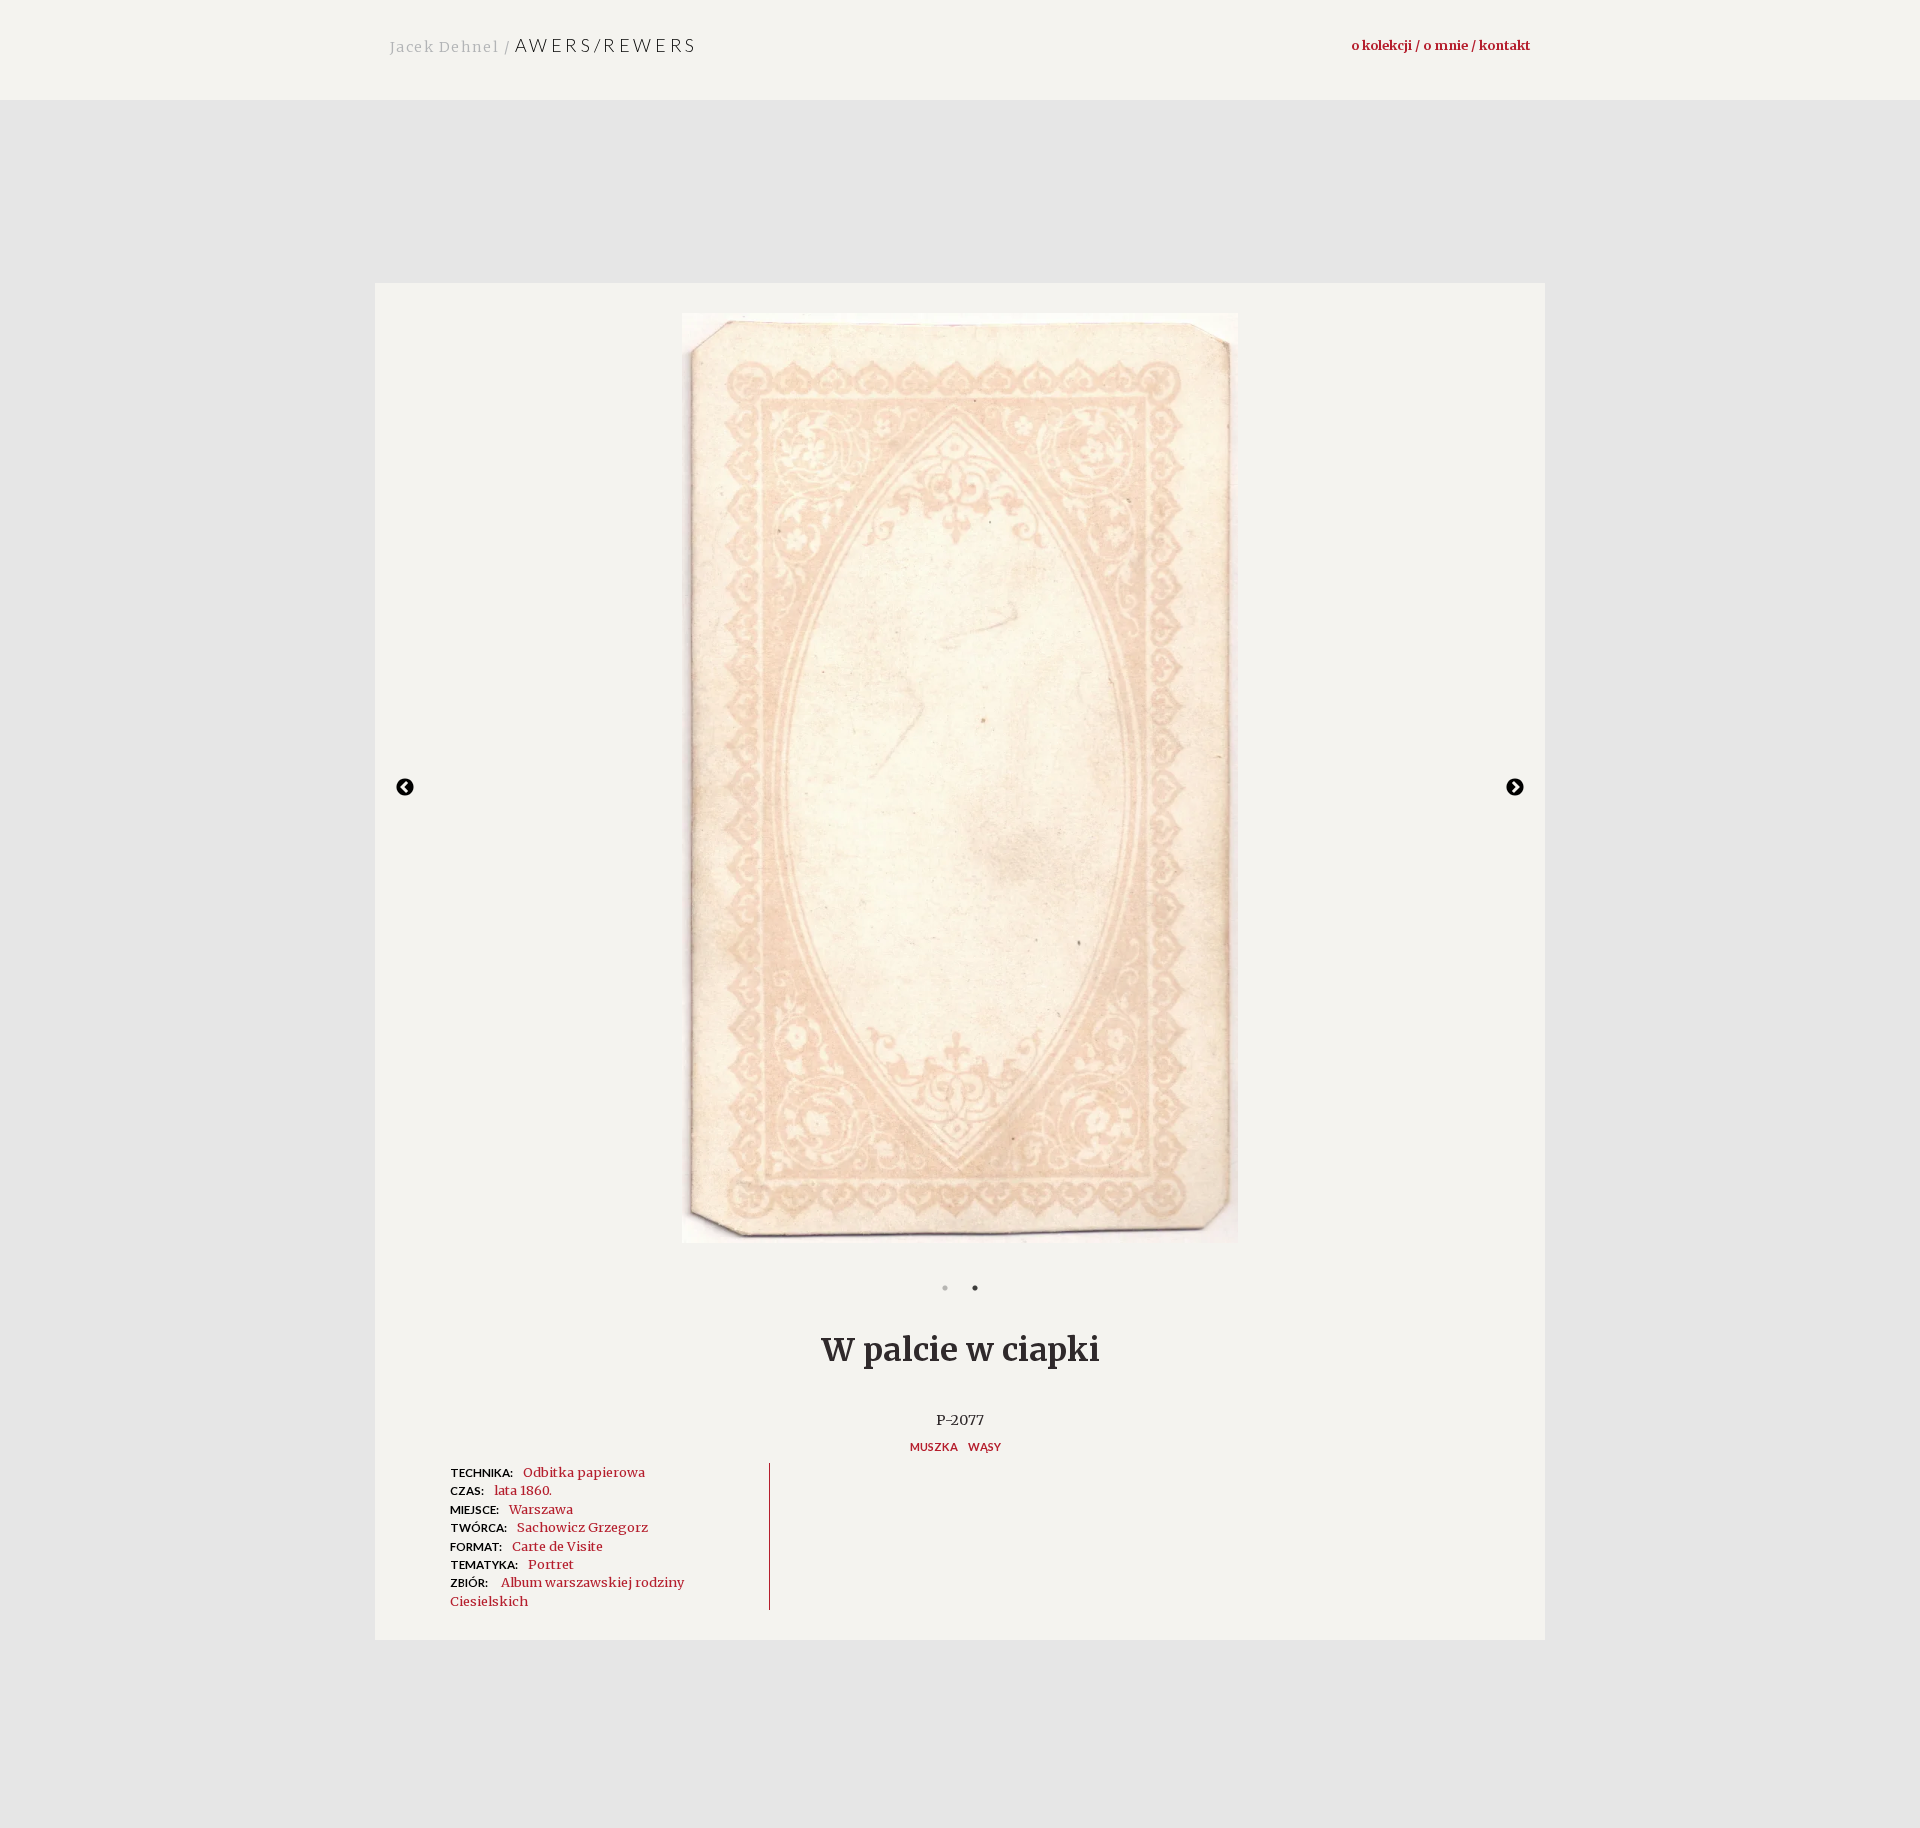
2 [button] (975, 1288)
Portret (551, 1564)
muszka (934, 1446)
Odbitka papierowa (584, 1472)
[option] (960, 788)
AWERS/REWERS (544, 45)
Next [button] (1515, 788)
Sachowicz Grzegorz (582, 1527)
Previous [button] (405, 788)
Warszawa (541, 1509)
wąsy (984, 1446)
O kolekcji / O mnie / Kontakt (1440, 45)
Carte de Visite (557, 1546)
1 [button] (945, 1288)
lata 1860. (523, 1490)
